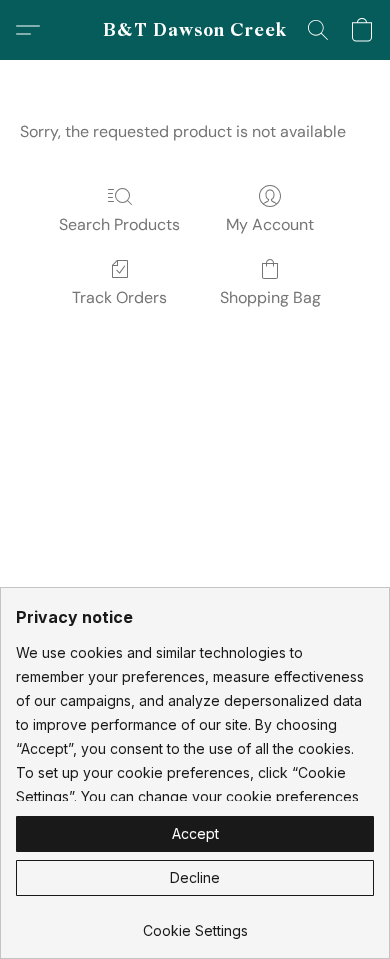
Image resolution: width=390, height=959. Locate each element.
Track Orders (119, 297)
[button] (195, 30)
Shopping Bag (270, 297)
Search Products (119, 224)
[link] (195, 923)
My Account (270, 224)
